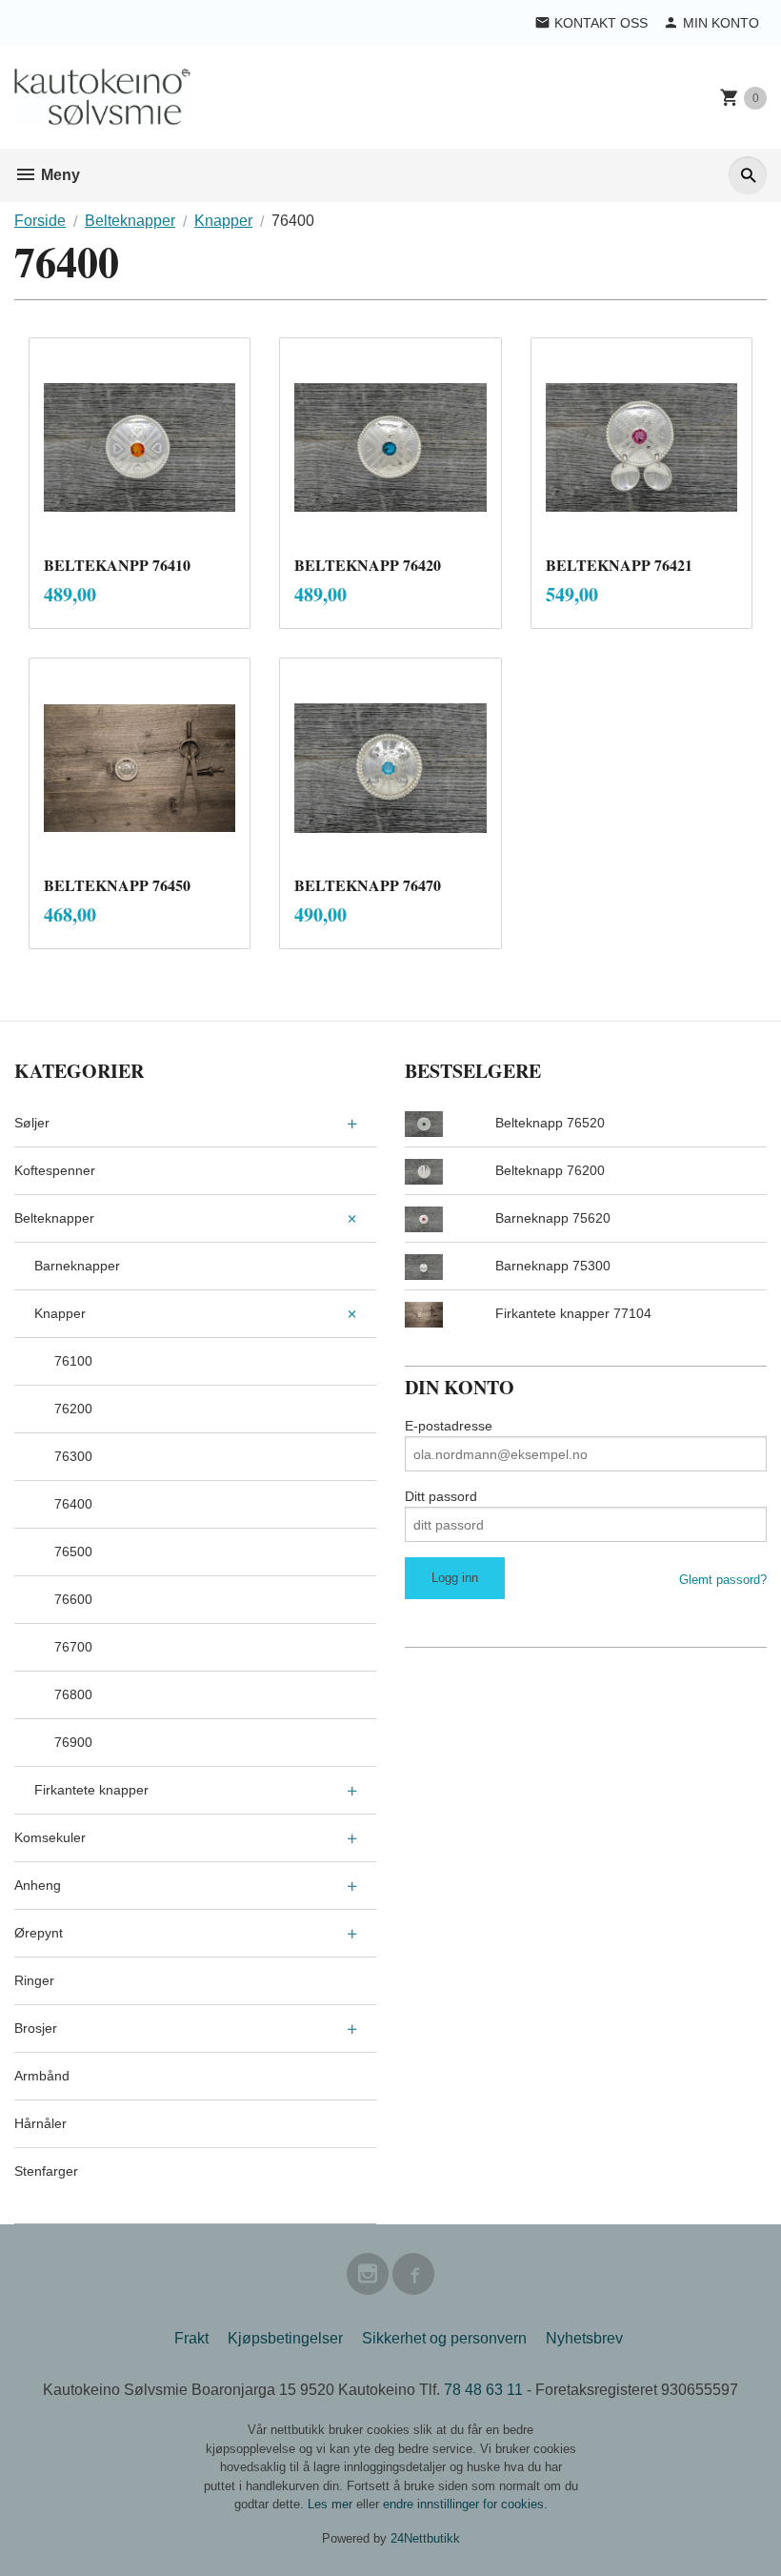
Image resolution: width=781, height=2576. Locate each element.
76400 (73, 1504)
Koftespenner (55, 1170)
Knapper (60, 1313)
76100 (73, 1361)
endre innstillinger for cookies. (465, 2504)
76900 (73, 1742)
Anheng (38, 1885)
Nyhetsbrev (584, 2338)
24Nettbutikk (425, 2538)
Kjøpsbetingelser (285, 2338)
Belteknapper (54, 1218)
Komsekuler (50, 1837)
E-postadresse (449, 1426)
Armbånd (42, 2076)
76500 (73, 1552)
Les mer (332, 2504)
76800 (73, 1694)
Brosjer (36, 2028)
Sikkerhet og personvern (444, 2338)
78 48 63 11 (483, 2390)
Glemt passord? (723, 1580)
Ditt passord (441, 1496)
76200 (73, 1409)
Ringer (34, 1980)
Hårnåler (40, 2123)
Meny (59, 175)
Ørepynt (39, 1933)
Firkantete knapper (91, 1790)
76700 (73, 1647)
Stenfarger (46, 2171)
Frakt (191, 2338)
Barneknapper (77, 1266)
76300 (73, 1456)
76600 (73, 1599)
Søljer (32, 1123)
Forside (40, 221)
